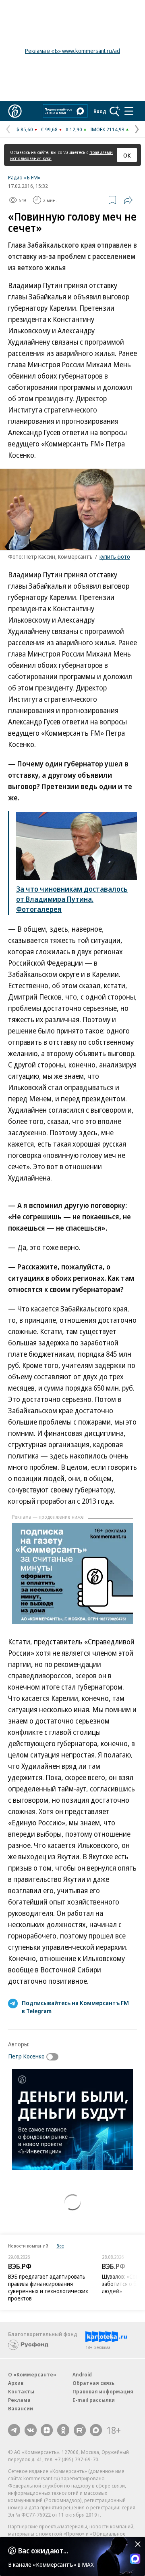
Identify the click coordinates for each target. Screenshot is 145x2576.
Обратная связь (93, 2383)
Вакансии (21, 2408)
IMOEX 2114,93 (107, 129)
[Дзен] (47, 2430)
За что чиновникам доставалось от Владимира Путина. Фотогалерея (72, 899)
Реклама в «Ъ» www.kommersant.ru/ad (72, 51)
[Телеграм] (14, 2430)
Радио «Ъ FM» (24, 177)
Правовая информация (103, 2391)
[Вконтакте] (31, 2430)
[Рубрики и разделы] (129, 111)
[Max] (96, 2430)
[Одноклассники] (63, 2430)
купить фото (115, 557)
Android (82, 2374)
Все (60, 2246)
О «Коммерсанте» (32, 2374)
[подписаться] (54, 2057)
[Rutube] (80, 2430)
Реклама (19, 2400)
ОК (127, 155)
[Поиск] (115, 111)
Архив (16, 2383)
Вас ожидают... (43, 2551)
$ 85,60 (25, 129)
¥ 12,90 (74, 129)
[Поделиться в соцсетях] (128, 200)
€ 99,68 (49, 129)
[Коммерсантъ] (15, 111)
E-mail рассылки (94, 2400)
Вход (100, 111)
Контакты (21, 2391)
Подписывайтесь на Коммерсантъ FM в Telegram (75, 2007)
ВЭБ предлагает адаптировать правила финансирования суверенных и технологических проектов (48, 2287)
